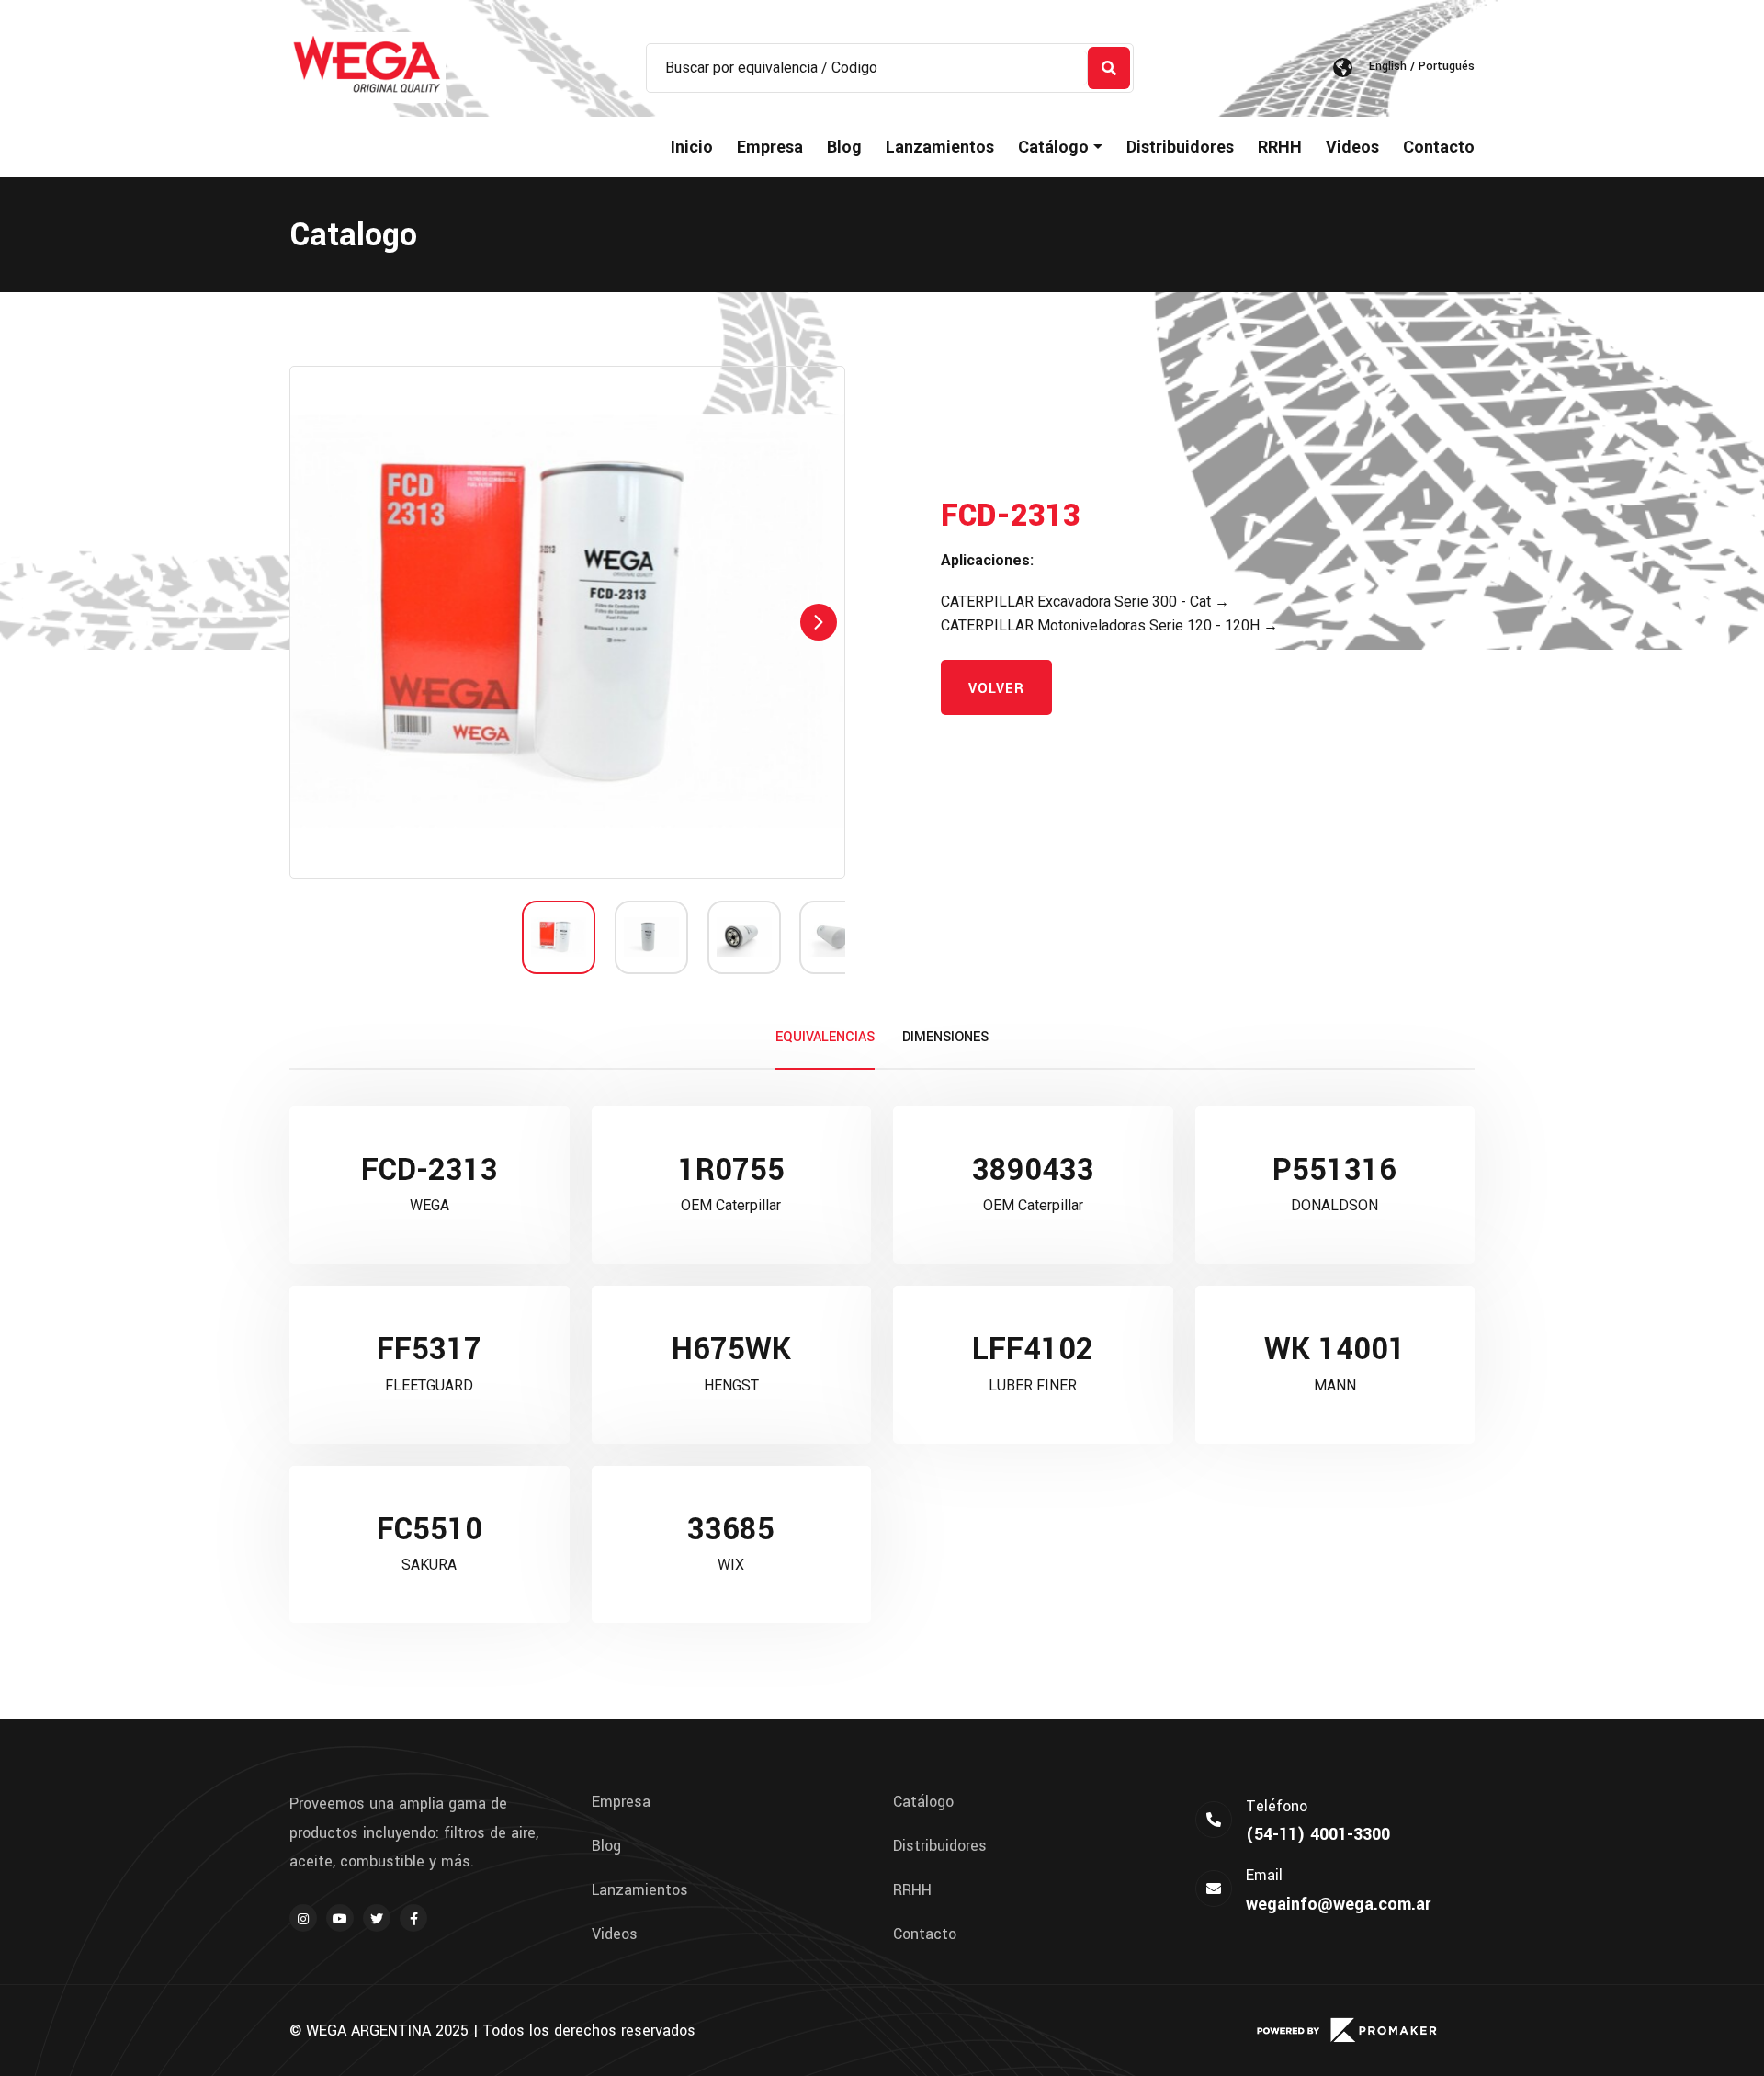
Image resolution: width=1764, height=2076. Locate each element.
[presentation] (316, 622)
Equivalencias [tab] (825, 1037)
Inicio (692, 147)
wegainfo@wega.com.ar (1338, 1904)
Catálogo (923, 1802)
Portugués (1447, 66)
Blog (844, 147)
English (1388, 66)
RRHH (1280, 147)
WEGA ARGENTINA (368, 2031)
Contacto (1439, 147)
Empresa (770, 147)
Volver (996, 689)
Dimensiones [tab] (945, 1037)
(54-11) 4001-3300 (1318, 1834)
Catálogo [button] (1053, 147)
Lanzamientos (940, 147)
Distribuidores (1180, 147)
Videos (1352, 147)
